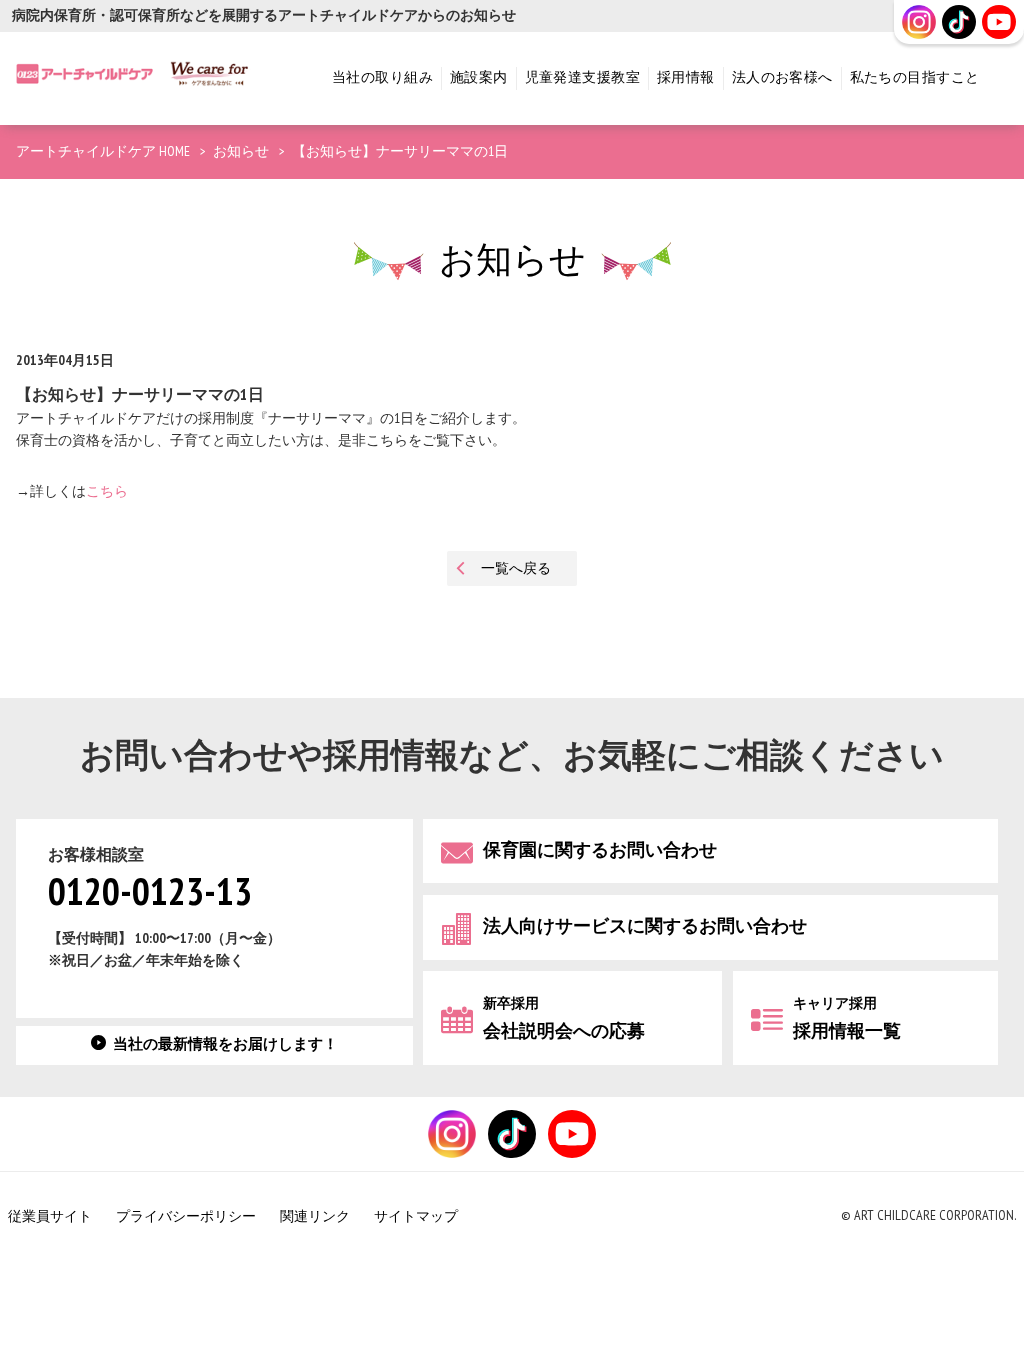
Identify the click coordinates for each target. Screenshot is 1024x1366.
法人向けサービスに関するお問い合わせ (645, 926)
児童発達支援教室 (582, 77)
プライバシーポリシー (186, 1216)
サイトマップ (416, 1216)
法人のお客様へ (782, 77)
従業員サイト (50, 1216)
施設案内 (479, 77)
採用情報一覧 (847, 1018)
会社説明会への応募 (564, 1018)
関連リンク (315, 1216)
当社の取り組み (382, 77)
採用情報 (686, 77)
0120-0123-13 (150, 893)
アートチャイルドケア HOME (103, 151)
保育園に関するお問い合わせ (600, 850)
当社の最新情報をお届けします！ (225, 1044)
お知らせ (241, 151)
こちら (107, 491)
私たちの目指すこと (915, 77)
